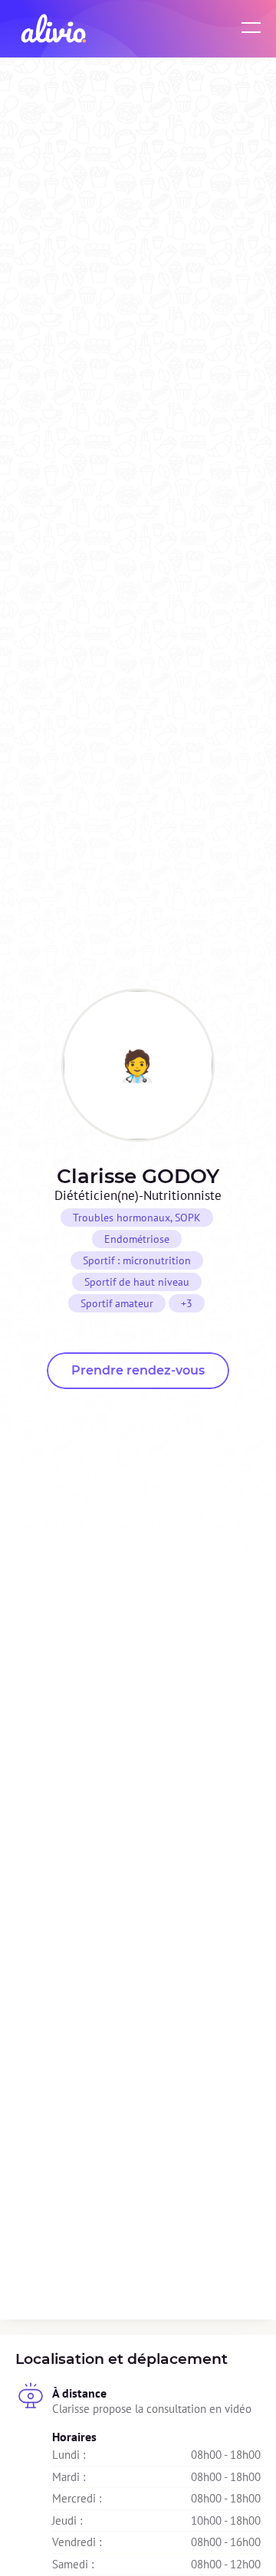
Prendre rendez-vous (138, 1370)
